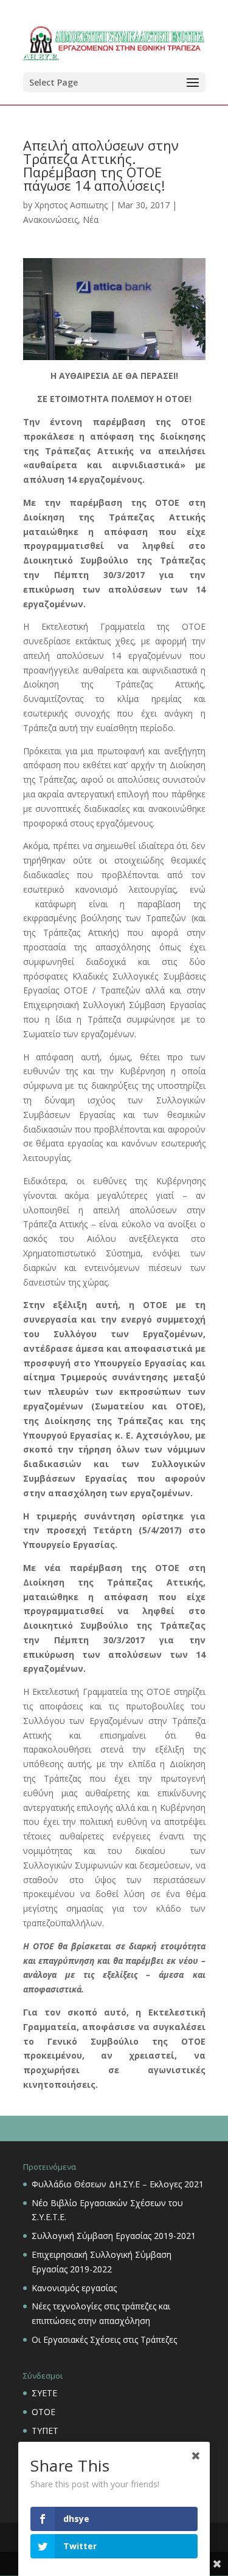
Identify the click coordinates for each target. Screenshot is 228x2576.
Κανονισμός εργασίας (74, 2288)
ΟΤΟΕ (43, 2412)
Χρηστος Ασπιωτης (71, 205)
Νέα (91, 220)
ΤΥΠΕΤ (45, 2431)
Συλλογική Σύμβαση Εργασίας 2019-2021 (114, 2236)
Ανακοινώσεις (50, 220)
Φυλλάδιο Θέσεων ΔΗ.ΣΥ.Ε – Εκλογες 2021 (118, 2184)
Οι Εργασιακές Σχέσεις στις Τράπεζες (104, 2339)
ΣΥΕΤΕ (44, 2393)
